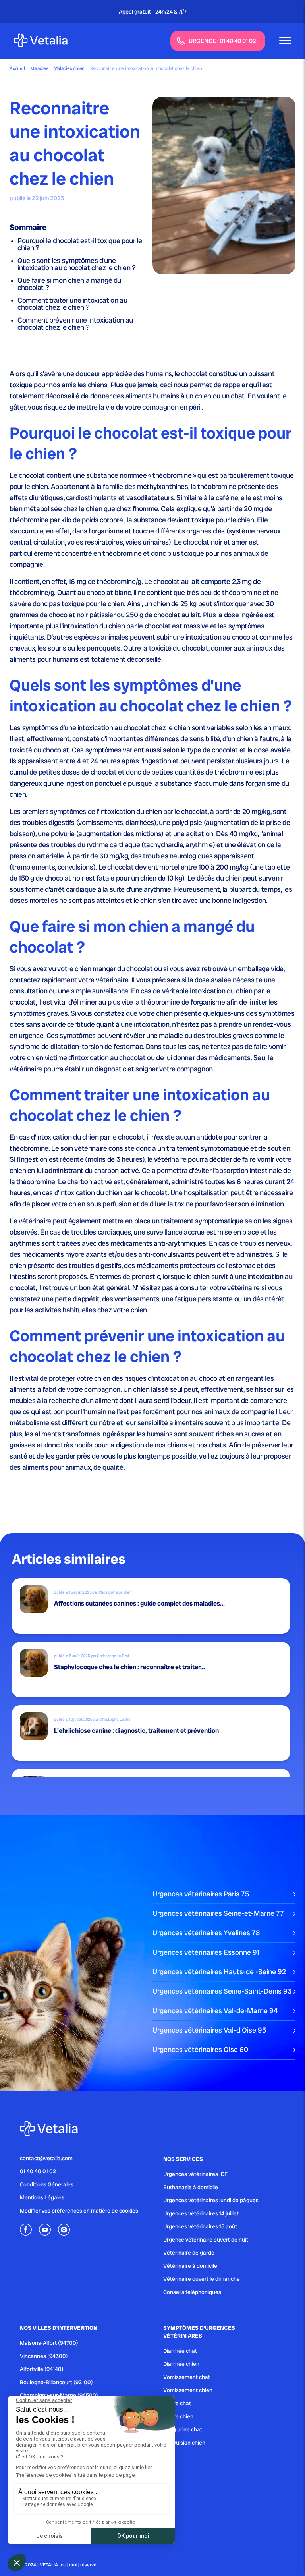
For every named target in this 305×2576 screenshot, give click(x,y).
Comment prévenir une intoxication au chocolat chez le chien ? (75, 324)
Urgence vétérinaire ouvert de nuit (206, 2240)
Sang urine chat (183, 2429)
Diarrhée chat (180, 2351)
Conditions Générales (47, 2184)
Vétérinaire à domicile (190, 2266)
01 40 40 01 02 (38, 2171)
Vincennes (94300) (44, 2356)
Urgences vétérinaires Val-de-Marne (215, 2011)
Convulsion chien (184, 2443)
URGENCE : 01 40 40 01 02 (222, 41)
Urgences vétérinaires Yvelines (206, 1933)
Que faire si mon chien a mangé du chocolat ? (69, 284)
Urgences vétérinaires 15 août (200, 2226)
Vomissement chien (188, 2390)
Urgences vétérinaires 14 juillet (201, 2213)
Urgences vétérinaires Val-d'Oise (209, 2030)
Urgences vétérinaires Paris (201, 1894)
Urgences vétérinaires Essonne (206, 1952)
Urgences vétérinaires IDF (195, 2174)
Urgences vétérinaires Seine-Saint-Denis (222, 1991)
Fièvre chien (178, 2416)
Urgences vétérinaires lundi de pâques (211, 2200)
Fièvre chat (177, 2403)
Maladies (39, 68)
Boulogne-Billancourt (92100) (56, 2382)
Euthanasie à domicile (191, 2187)
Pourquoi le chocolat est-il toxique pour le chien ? (80, 244)
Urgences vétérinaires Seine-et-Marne (218, 1913)
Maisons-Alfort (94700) (49, 2343)
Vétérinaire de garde (189, 2253)
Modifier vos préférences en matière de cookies (79, 2211)
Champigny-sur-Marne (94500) (59, 2395)
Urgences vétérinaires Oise (200, 2049)
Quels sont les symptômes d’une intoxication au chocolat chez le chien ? (77, 264)
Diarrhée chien (181, 2364)
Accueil (17, 68)
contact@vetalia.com (46, 2158)
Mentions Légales (42, 2197)
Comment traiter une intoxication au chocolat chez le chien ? (72, 304)
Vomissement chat (187, 2377)
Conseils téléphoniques (192, 2292)
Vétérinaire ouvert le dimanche (202, 2279)
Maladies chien (69, 68)
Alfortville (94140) (42, 2369)
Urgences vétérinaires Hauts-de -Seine (219, 1972)
